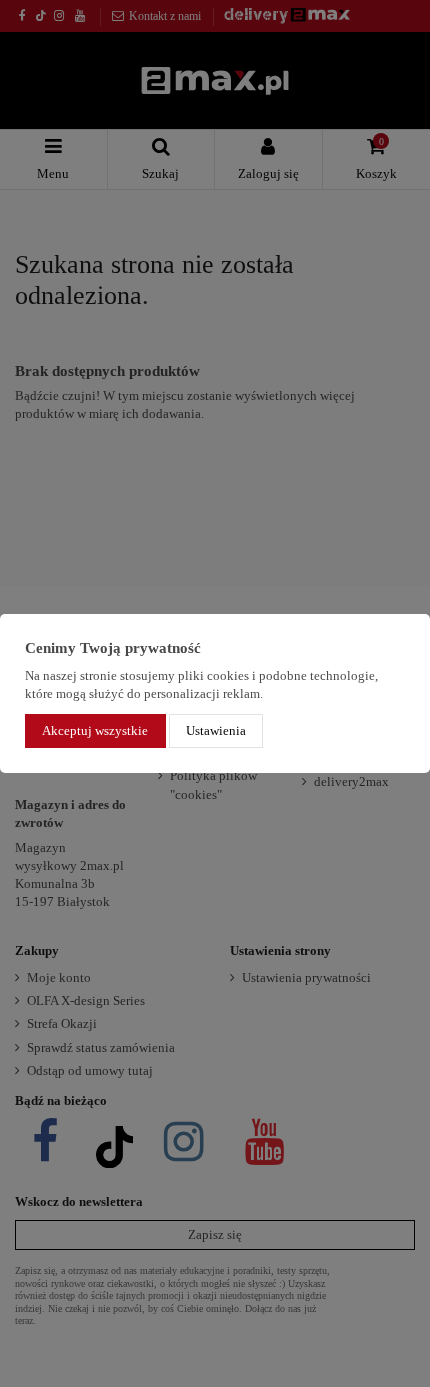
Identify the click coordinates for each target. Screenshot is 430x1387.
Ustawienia (216, 730)
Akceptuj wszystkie (95, 730)
